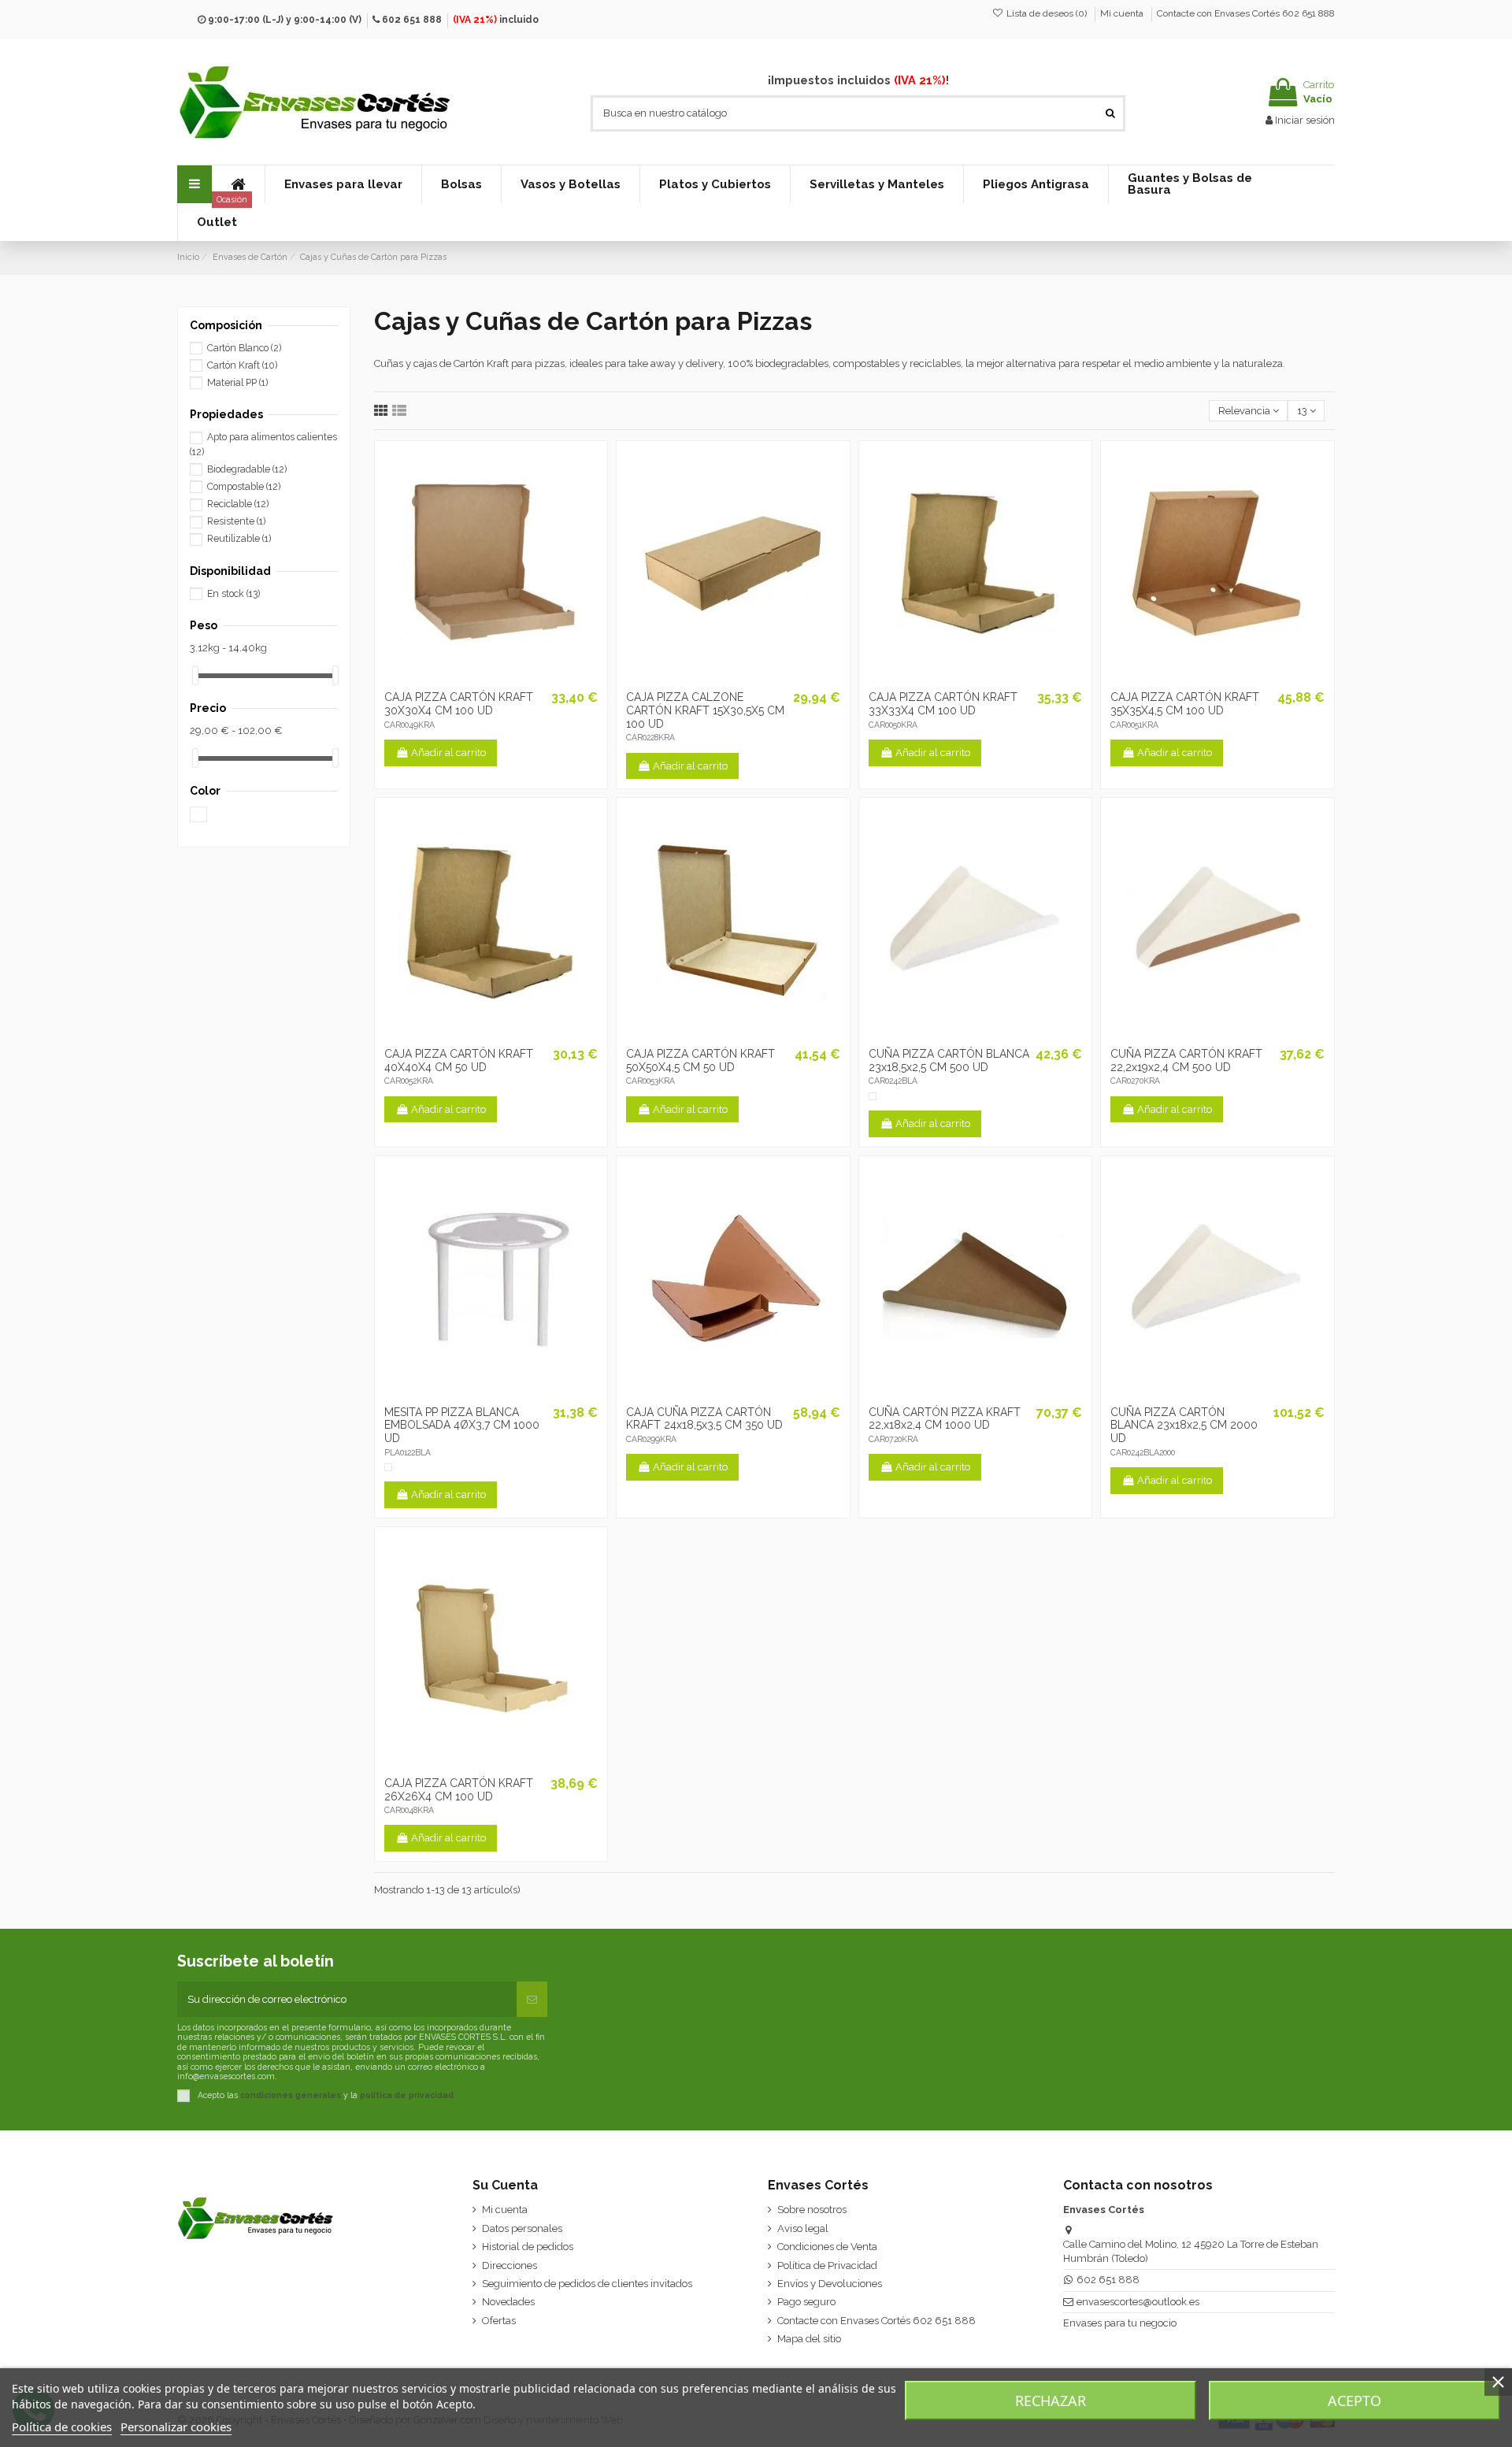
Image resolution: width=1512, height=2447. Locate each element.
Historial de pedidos (528, 2247)
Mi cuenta (1123, 13)
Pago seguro (806, 2302)
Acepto (1354, 2401)
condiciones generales (291, 2095)
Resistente (236, 521)
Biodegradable (247, 469)
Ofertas (499, 2321)
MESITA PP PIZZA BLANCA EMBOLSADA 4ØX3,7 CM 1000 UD (462, 1426)
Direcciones (510, 2265)
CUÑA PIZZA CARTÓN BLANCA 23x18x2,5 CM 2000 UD (1184, 1426)
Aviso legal (803, 2228)
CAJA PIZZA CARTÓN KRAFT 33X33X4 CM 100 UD (943, 704)
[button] (343, 184)
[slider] (195, 675)
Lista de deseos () (1047, 13)
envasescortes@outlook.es (1138, 2302)
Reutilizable (239, 539)
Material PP (237, 383)
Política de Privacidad (827, 2265)
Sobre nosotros (812, 2210)
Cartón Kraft (242, 365)
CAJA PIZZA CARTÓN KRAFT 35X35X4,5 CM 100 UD (1185, 704)
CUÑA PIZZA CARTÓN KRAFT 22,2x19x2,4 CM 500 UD (1186, 1060)
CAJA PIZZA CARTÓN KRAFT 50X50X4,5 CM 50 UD (700, 1060)
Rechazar (1051, 2401)
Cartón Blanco (244, 348)
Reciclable (238, 504)
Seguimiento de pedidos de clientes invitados (587, 2284)
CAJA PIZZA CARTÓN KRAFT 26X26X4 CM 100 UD (459, 1790)
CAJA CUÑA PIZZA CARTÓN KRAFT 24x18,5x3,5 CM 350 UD (704, 1419)
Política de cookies (62, 2427)
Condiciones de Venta (827, 2247)
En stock (233, 594)
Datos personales (522, 2228)
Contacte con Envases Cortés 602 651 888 (1246, 13)
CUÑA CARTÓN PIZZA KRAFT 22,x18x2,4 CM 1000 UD (945, 1419)
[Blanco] (873, 1096)
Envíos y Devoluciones (830, 2284)
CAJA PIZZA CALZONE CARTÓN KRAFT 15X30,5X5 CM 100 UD (705, 710)
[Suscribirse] (532, 2000)
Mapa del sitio (809, 2339)
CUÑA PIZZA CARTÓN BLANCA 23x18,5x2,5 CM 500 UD (949, 1060)
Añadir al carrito (448, 753)
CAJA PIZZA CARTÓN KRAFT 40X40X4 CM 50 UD (459, 1060)
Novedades (508, 2302)
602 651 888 (412, 20)
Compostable (244, 487)
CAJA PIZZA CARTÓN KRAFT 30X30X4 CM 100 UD (459, 704)
